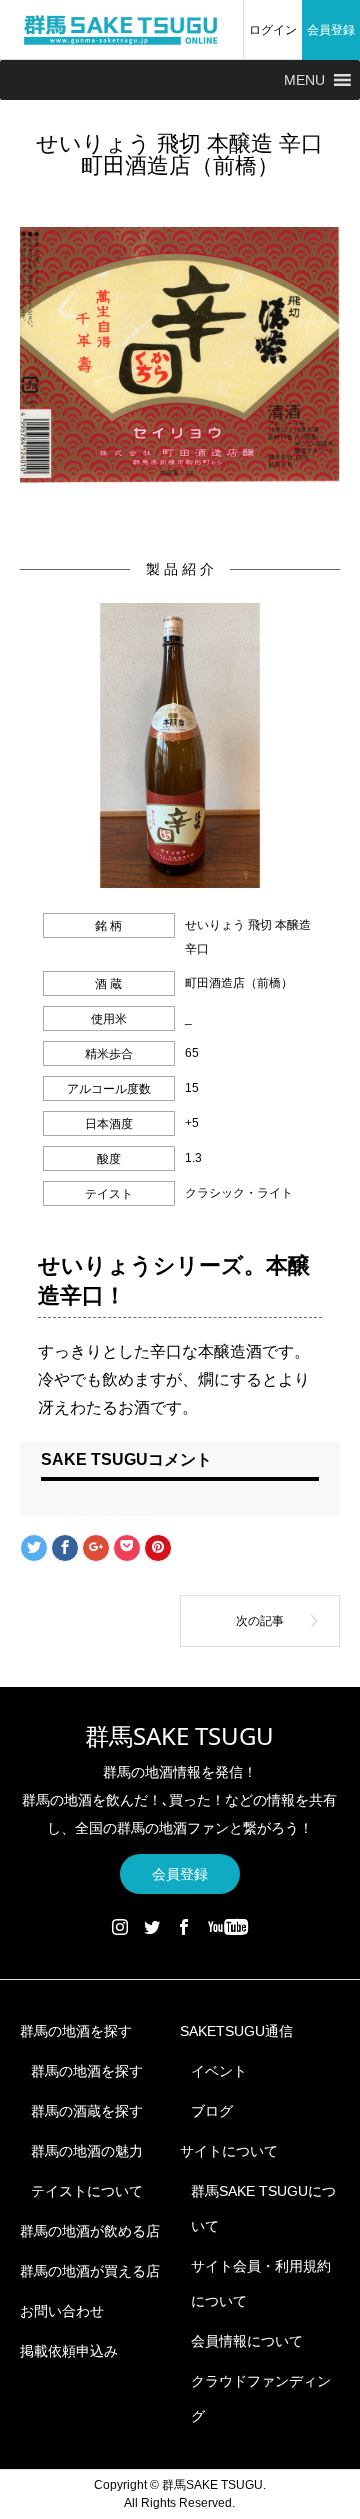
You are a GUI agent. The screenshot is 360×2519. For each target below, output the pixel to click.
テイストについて (87, 2191)
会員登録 (331, 30)
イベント (219, 2071)
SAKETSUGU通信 (236, 2031)
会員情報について (247, 2341)
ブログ (212, 2111)
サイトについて (229, 2151)
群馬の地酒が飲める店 (90, 2231)
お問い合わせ (62, 2311)
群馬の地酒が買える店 (90, 2271)
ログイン (273, 30)
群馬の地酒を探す (76, 2031)
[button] (304, 80)
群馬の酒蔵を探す (87, 2111)
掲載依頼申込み (69, 2351)
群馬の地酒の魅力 (87, 2151)
